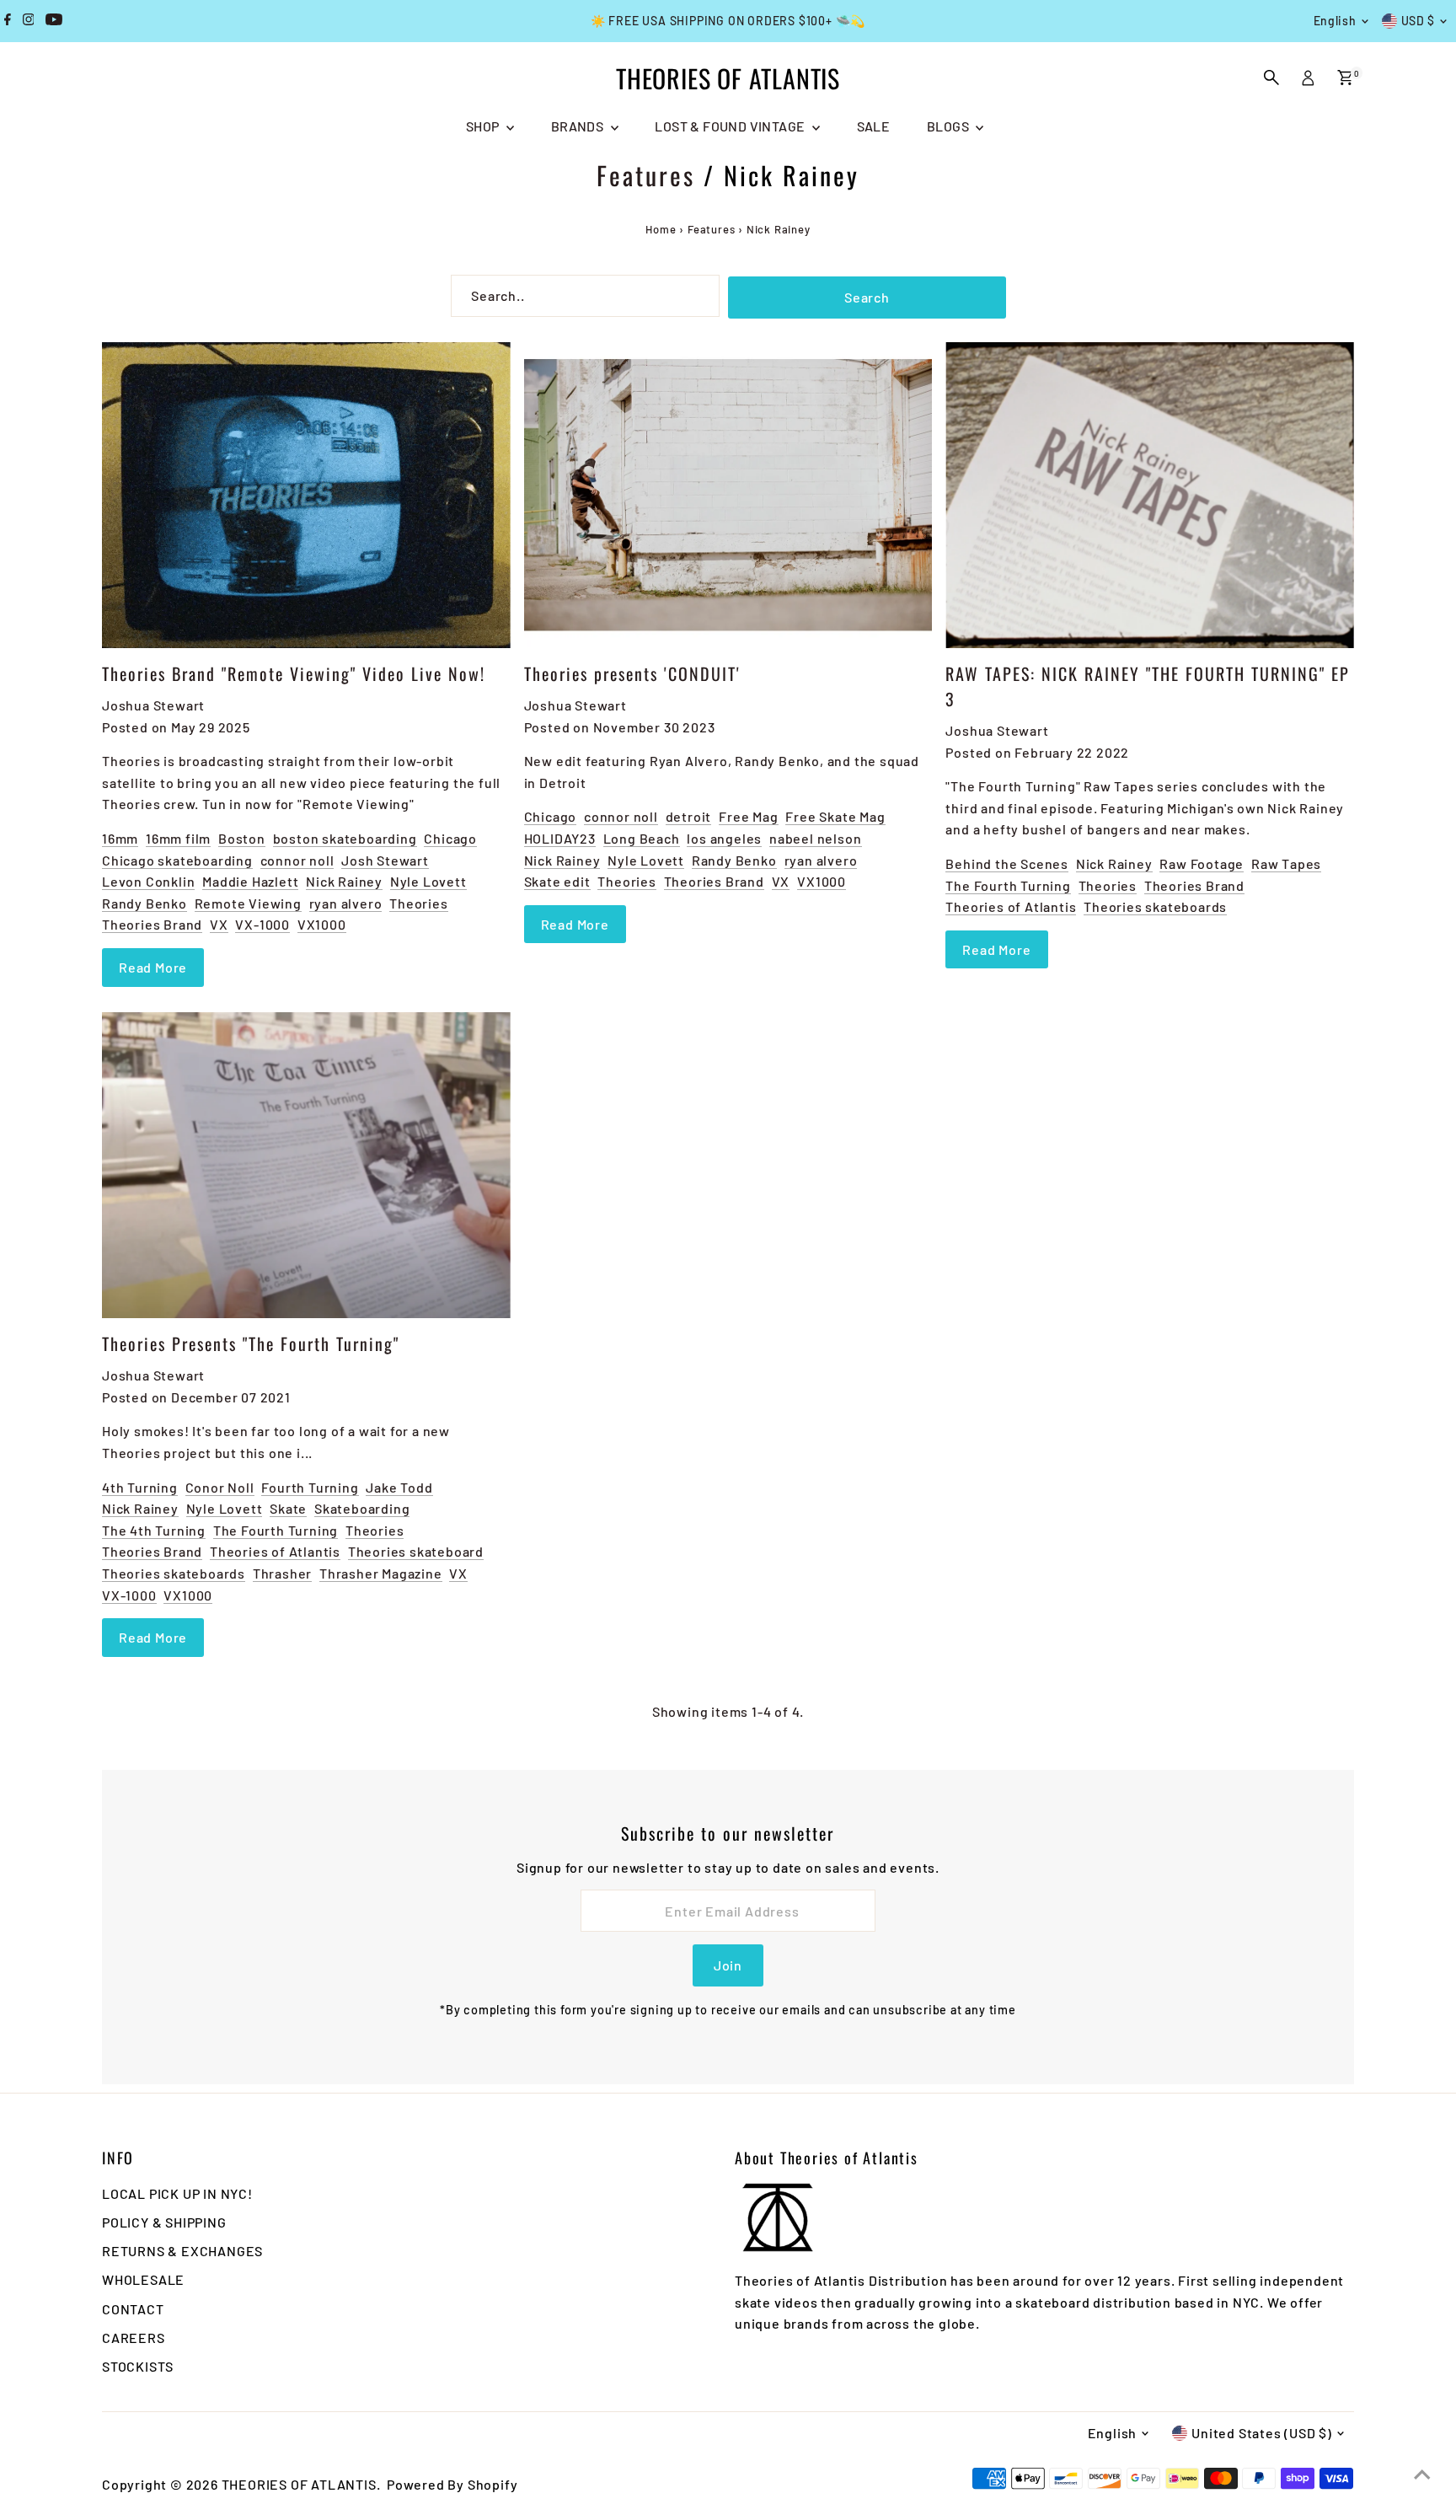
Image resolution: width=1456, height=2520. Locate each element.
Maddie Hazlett (250, 881)
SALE (874, 126)
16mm (120, 838)
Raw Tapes (1286, 863)
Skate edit (557, 881)
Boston (242, 838)
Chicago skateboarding (177, 860)
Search (867, 297)
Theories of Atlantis (1011, 906)
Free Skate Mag (835, 816)
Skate (288, 1508)
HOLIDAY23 (560, 838)
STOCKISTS (138, 2366)
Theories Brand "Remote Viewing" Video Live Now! (294, 673)
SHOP (484, 126)
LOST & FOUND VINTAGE (731, 126)
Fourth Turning (310, 1487)
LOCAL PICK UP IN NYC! (177, 2193)
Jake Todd (399, 1487)
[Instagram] (29, 21)
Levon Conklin (148, 881)
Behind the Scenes (1007, 863)
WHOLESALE (143, 2279)
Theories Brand (152, 924)
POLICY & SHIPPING (164, 2222)
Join (728, 1965)
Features (646, 175)
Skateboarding (362, 1508)
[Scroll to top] (1422, 2474)
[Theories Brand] (306, 496)
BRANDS (579, 126)
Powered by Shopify (452, 2484)
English (1335, 21)
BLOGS (949, 126)
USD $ (1419, 21)
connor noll (297, 860)
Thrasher (282, 1573)
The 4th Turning (154, 1530)
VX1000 (322, 924)
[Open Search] (1271, 78)
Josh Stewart (385, 860)
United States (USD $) (1262, 2433)
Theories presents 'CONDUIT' (632, 673)
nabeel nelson (815, 838)
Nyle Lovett (428, 881)
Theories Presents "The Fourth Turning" (251, 1343)
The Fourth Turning (1008, 885)
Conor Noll (220, 1487)
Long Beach (642, 838)
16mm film (178, 838)
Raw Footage (1202, 863)
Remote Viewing (248, 903)
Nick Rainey (344, 881)
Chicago (450, 838)
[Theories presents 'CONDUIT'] (728, 496)
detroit (689, 816)
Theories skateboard (416, 1551)
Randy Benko (145, 903)
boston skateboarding (345, 838)
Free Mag (748, 816)
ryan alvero (346, 903)
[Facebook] (8, 21)
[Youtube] (54, 21)
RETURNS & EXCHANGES (182, 2251)
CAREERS (134, 2338)
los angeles (724, 838)
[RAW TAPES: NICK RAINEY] (1150, 496)
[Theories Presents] (306, 1166)
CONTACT (133, 2309)
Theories (418, 903)
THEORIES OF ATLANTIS (728, 78)
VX (219, 924)
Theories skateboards (1155, 906)
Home (661, 229)
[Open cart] (1345, 78)
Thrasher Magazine (381, 1573)
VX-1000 (262, 924)
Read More (153, 967)
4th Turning (140, 1487)
